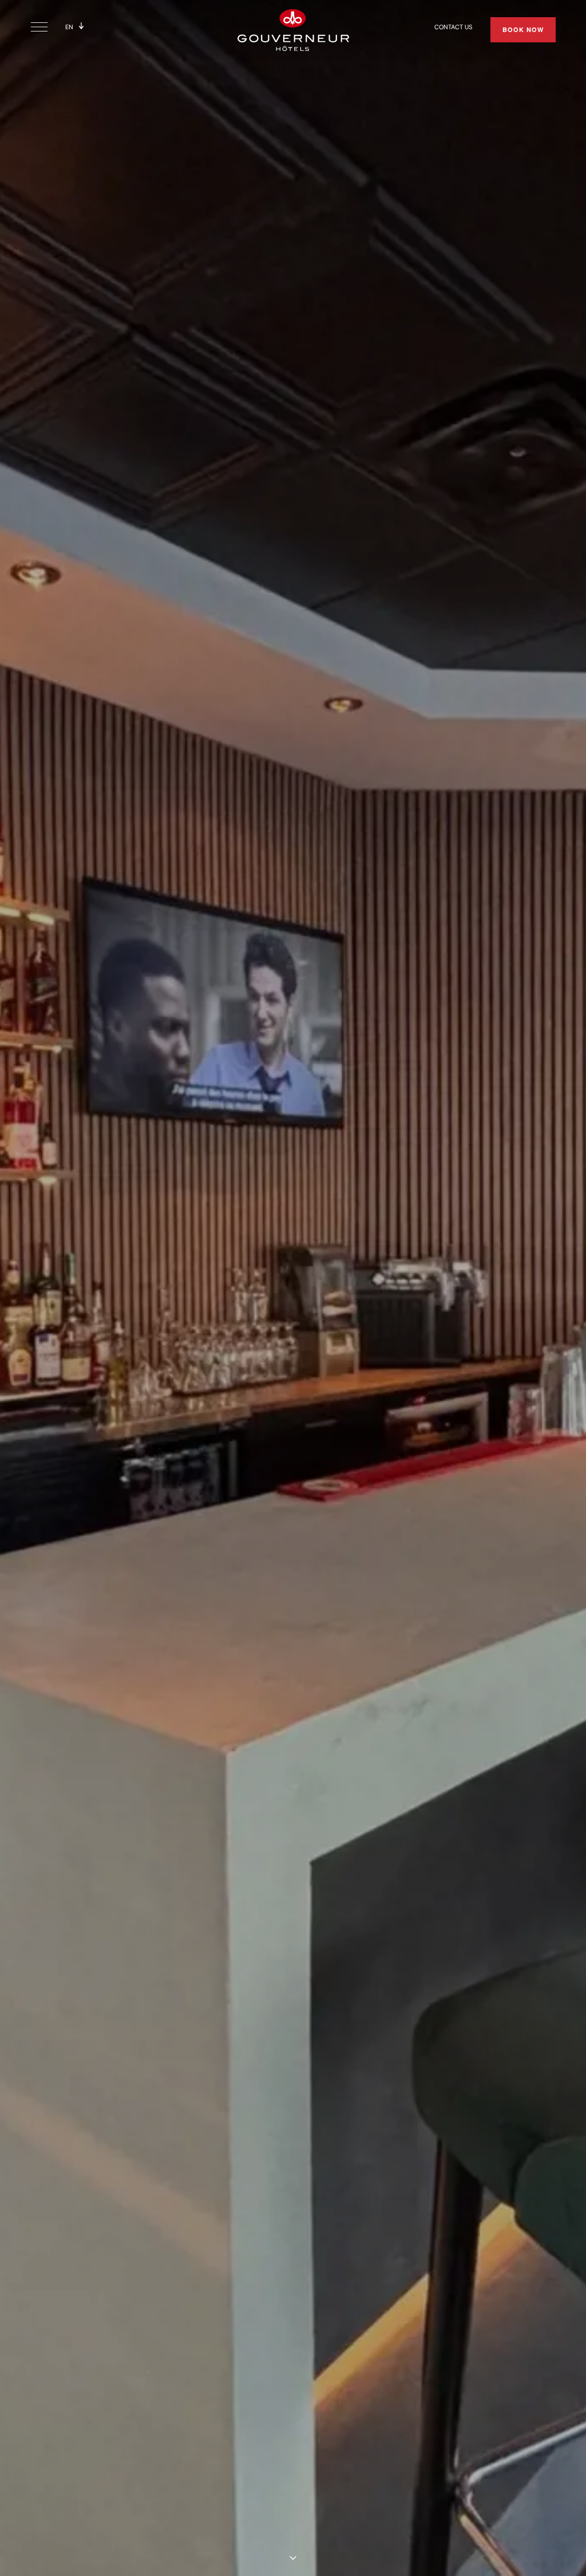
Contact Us (453, 27)
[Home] (293, 29)
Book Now (523, 29)
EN (69, 27)
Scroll (293, 2558)
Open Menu (42, 28)
